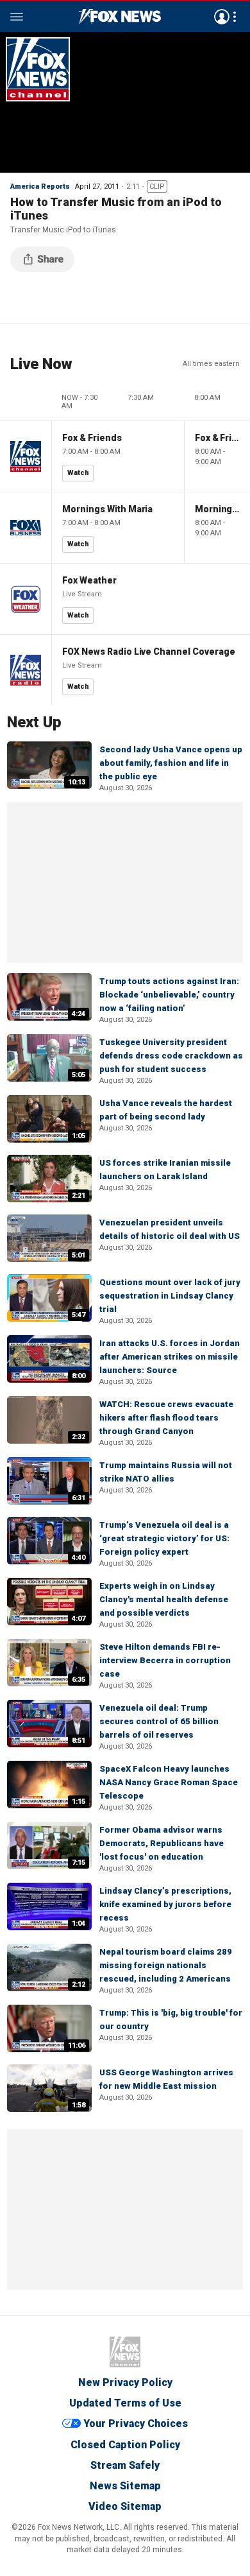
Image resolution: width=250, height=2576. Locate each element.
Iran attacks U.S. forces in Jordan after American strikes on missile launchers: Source (170, 1357)
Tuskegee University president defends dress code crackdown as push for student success (171, 1056)
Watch (78, 473)
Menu (17, 17)
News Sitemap (125, 2486)
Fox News (125, 2352)
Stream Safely (125, 2465)
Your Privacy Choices (136, 2424)
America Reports (40, 186)
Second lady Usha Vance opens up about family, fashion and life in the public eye (171, 763)
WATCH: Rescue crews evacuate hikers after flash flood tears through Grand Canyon (166, 1418)
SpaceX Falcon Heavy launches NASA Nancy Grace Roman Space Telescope (169, 1782)
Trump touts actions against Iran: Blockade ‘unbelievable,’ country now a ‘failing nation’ (169, 995)
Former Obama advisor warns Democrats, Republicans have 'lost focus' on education (162, 1843)
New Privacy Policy (125, 2382)
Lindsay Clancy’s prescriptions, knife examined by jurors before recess (165, 1904)
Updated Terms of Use (125, 2403)
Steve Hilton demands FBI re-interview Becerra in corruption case (165, 1660)
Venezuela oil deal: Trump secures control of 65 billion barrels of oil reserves (159, 1721)
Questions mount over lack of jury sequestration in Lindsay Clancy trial (170, 1296)
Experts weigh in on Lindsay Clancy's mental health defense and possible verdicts (164, 1599)
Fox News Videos (120, 17)
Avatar (222, 17)
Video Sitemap (125, 2506)
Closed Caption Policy (125, 2445)
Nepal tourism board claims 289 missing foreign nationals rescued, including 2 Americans (166, 1965)
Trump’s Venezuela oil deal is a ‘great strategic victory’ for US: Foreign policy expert (164, 1538)
